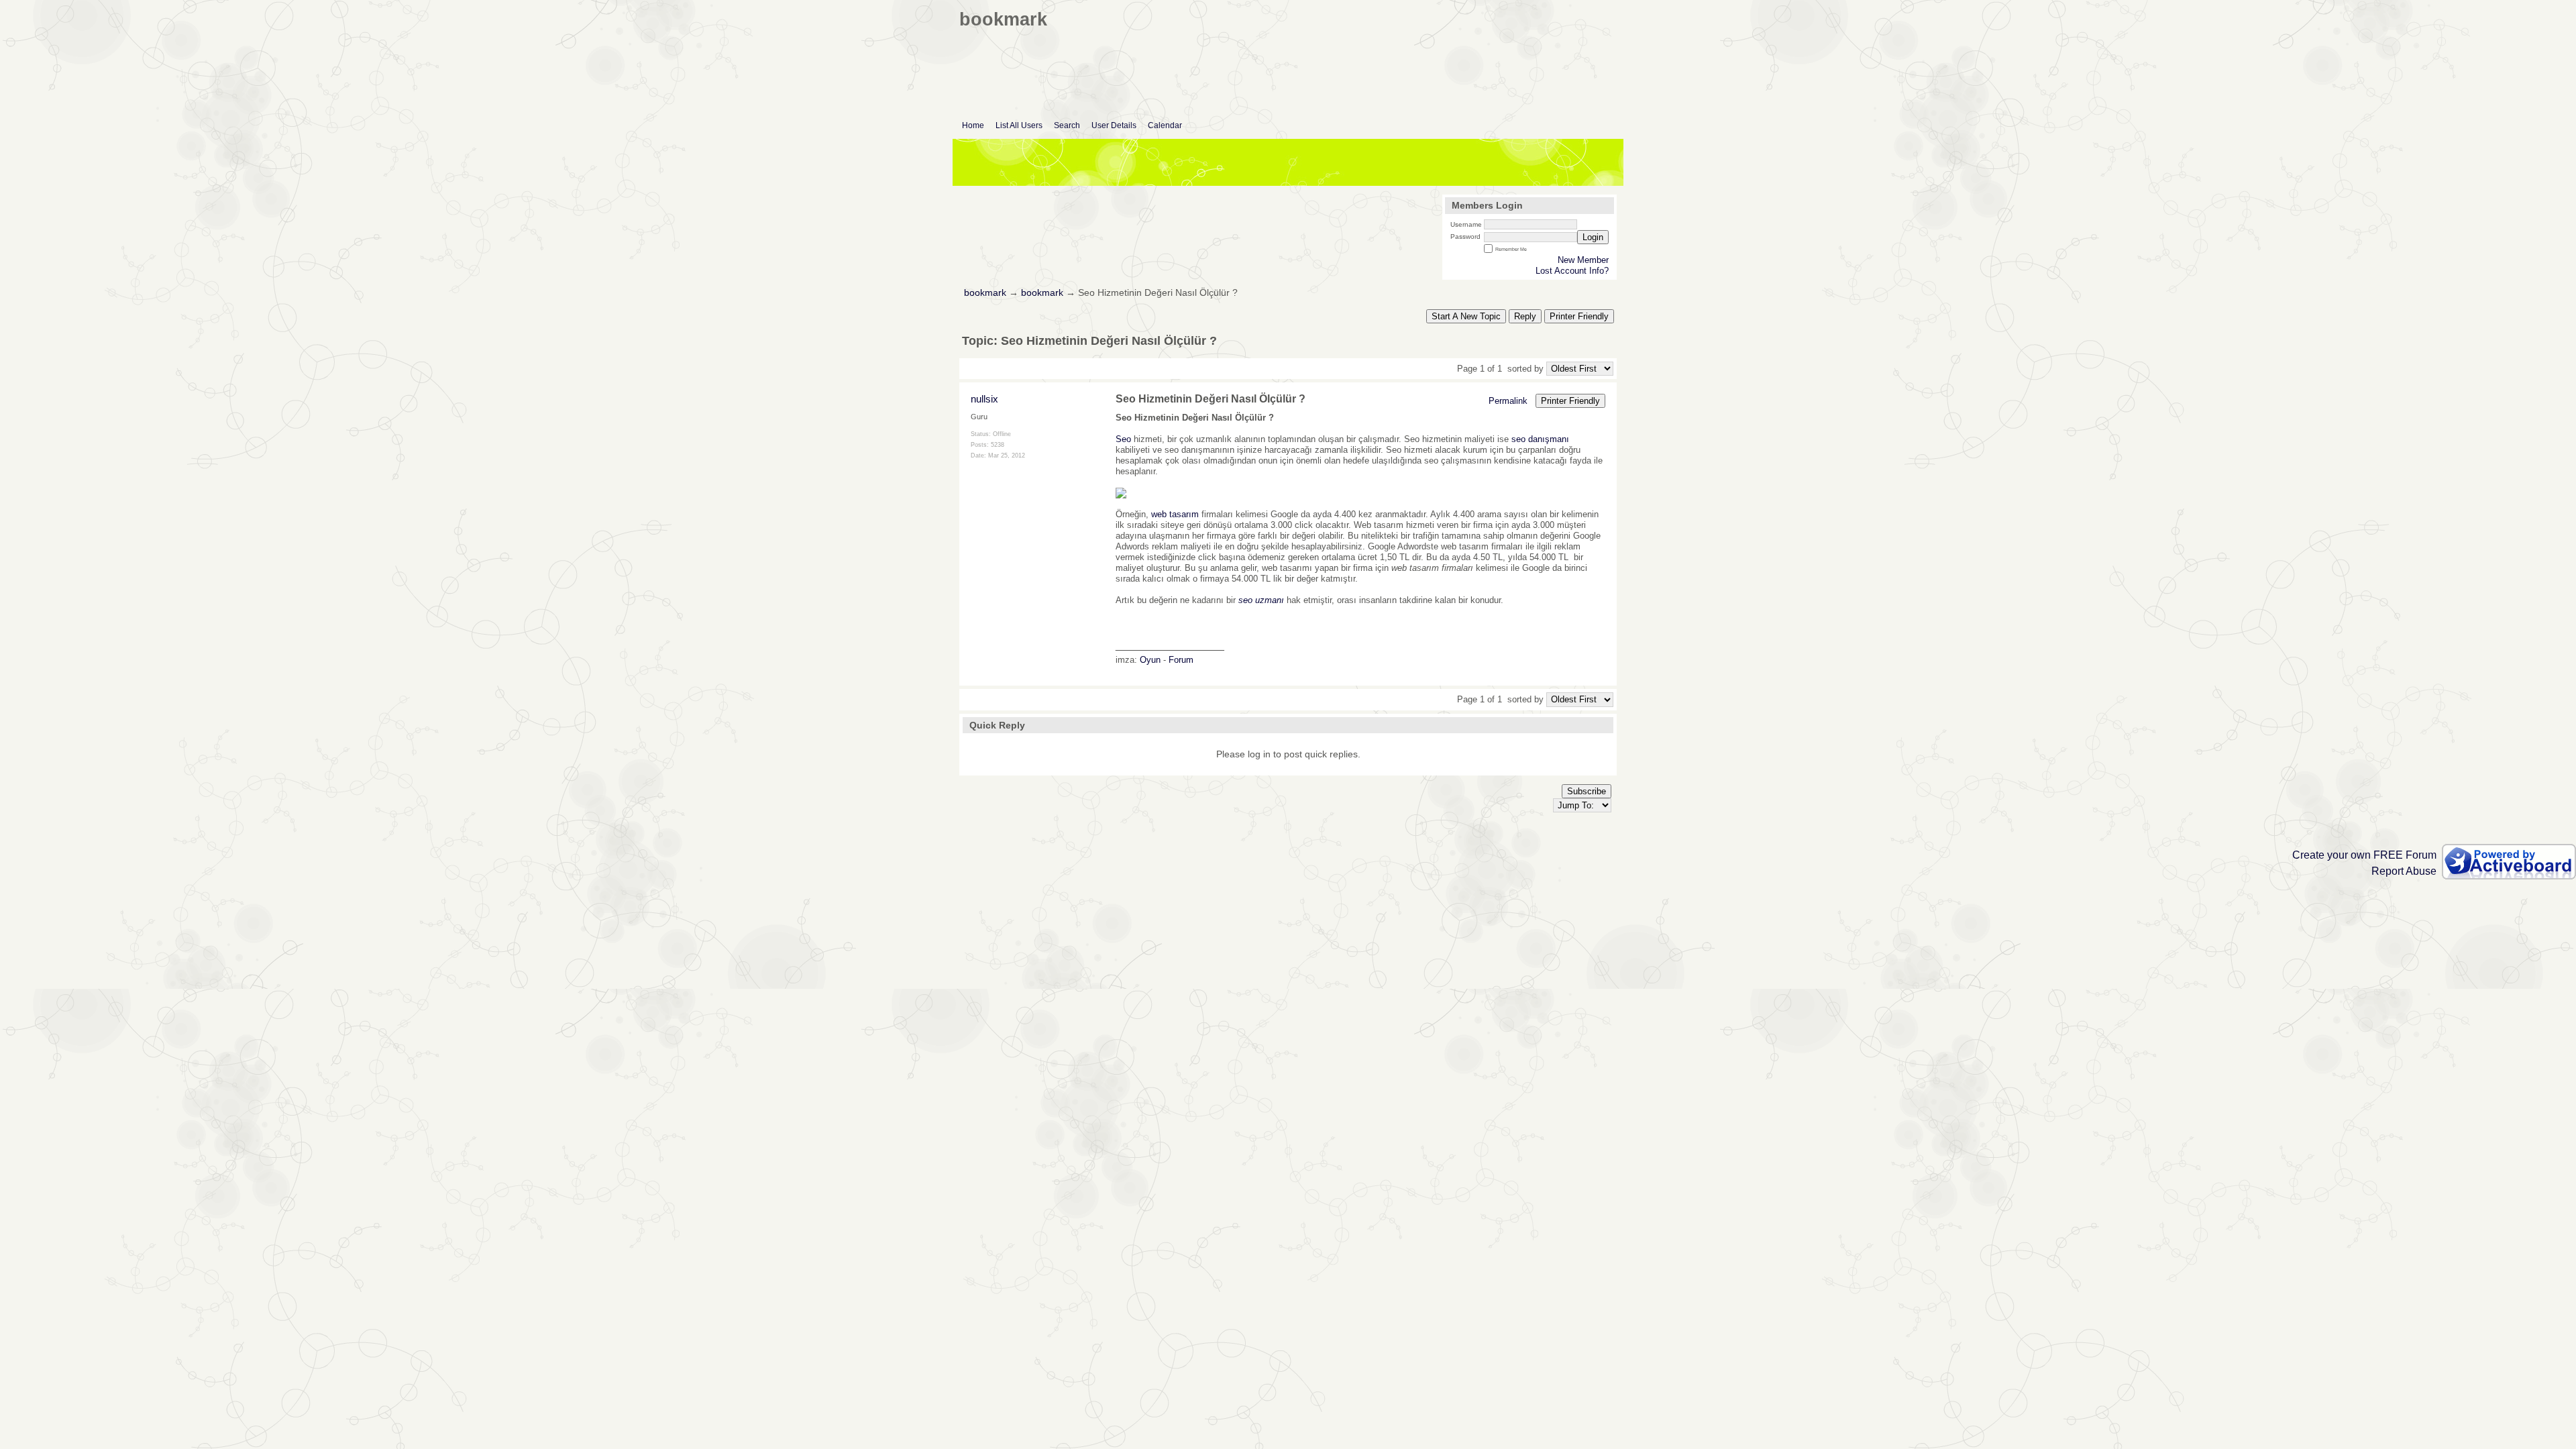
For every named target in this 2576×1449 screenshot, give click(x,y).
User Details (1114, 125)
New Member (1583, 260)
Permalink (1508, 401)
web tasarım (1175, 514)
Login (1593, 237)
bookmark (985, 293)
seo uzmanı (1261, 600)
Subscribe (1587, 791)
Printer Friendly (1579, 316)
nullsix (984, 399)
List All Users (1019, 125)
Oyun (1150, 660)
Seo (1123, 439)
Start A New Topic (1466, 316)
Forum (1181, 660)
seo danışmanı (1540, 439)
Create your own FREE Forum (2364, 855)
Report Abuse (2404, 871)
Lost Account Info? (1572, 271)
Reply (1525, 316)
